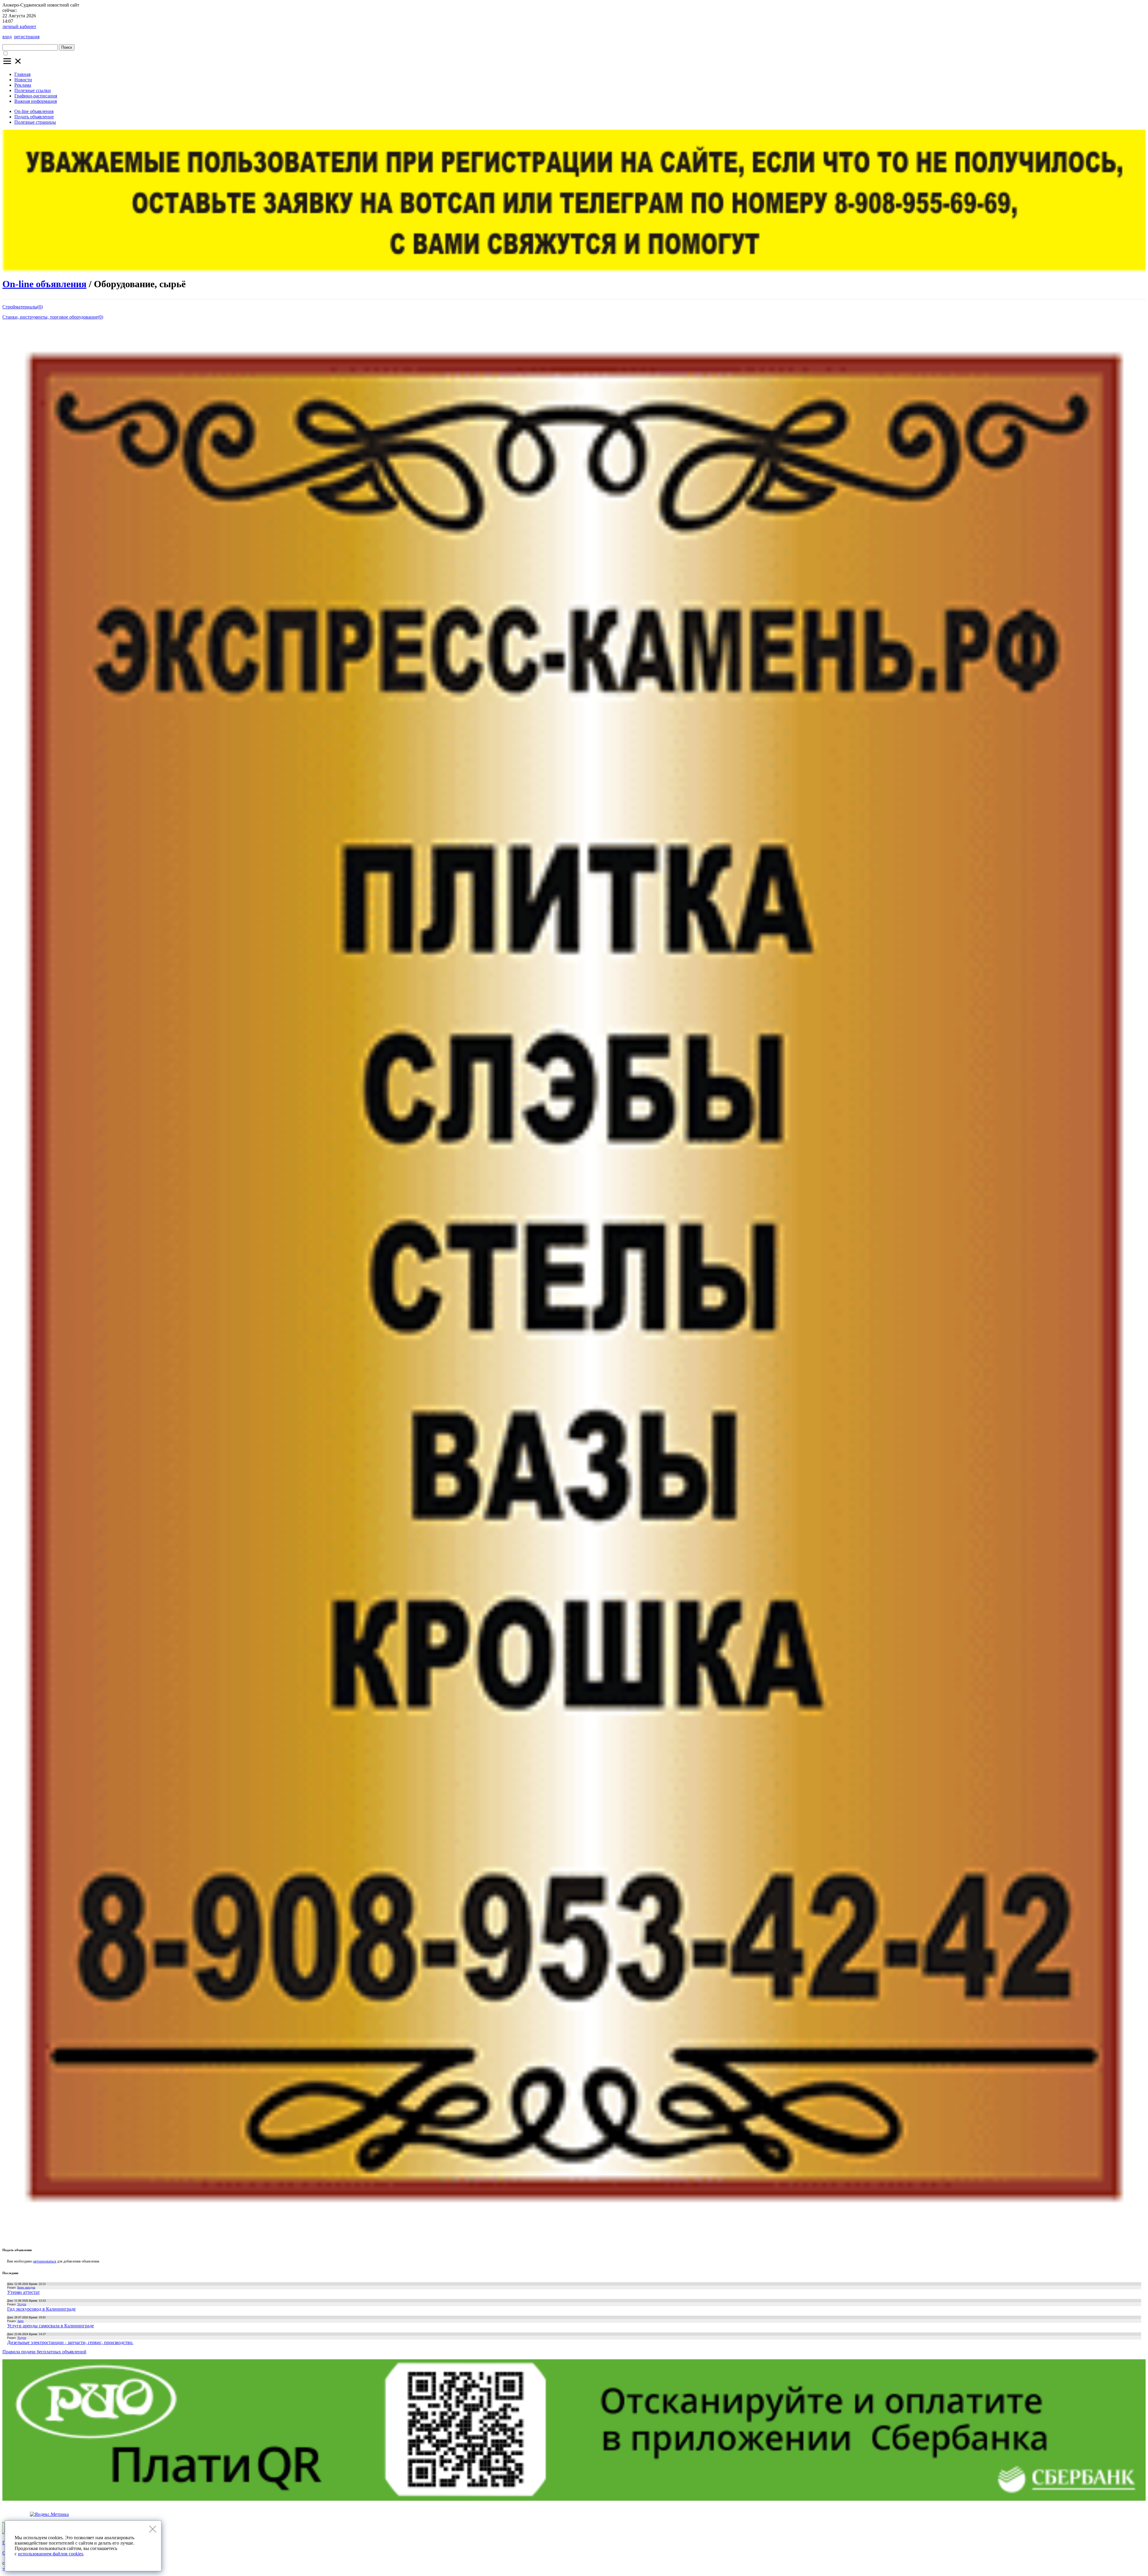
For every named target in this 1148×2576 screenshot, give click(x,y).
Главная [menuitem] (22, 74)
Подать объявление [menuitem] (34, 117)
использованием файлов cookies (51, 2554)
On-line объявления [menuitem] (34, 111)
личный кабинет (19, 26)
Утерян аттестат (23, 2292)
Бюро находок (26, 2287)
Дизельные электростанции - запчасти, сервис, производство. (70, 2342)
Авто (20, 2321)
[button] (13, 64)
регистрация (27, 37)
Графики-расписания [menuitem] (36, 96)
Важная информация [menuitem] (36, 101)
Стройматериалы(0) (23, 307)
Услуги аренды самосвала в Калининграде (51, 2326)
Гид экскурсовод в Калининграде (41, 2309)
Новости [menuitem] (23, 80)
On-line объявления (44, 284)
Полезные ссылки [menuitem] (33, 90)
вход (7, 37)
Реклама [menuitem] (23, 85)
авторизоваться (45, 2261)
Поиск (67, 47)
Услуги (22, 2304)
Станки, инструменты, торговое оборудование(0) (53, 317)
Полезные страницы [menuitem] (35, 122)
